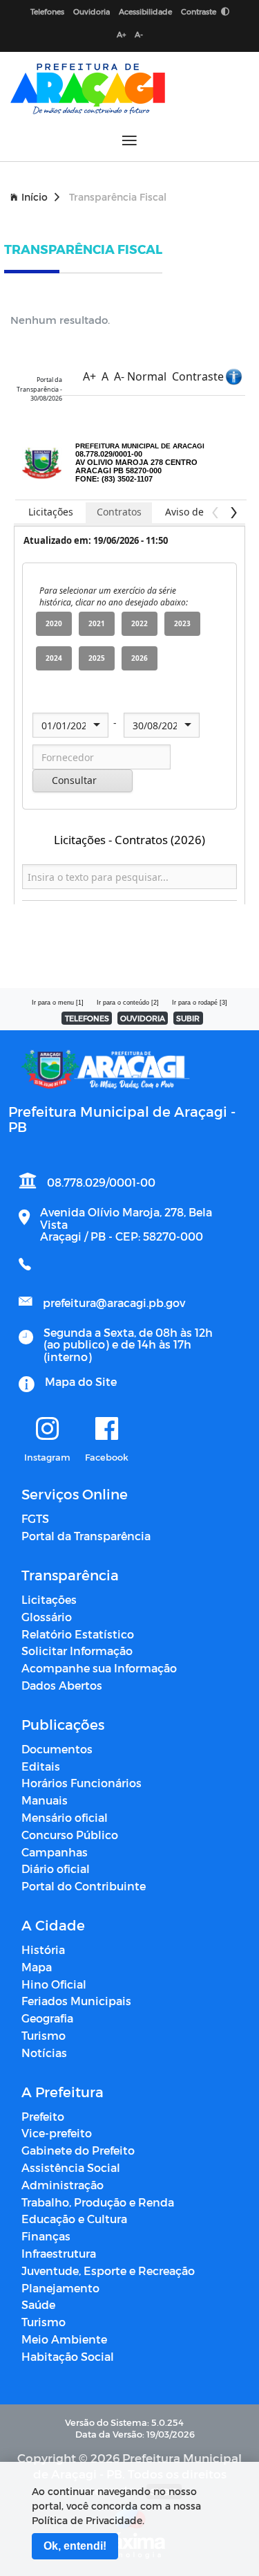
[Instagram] (47, 1429)
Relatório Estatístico (78, 1634)
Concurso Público (70, 1835)
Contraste (200, 11)
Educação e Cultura (74, 2219)
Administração (63, 2185)
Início (35, 197)
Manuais (45, 1800)
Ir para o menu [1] (58, 1003)
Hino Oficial (54, 1984)
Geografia (47, 2018)
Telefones (47, 11)
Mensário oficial (65, 1817)
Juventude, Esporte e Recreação (108, 2271)
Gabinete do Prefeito (78, 2150)
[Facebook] (107, 1429)
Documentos (57, 1749)
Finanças (46, 2236)
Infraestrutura (59, 2253)
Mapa (37, 1967)
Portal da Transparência (86, 1536)
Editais (41, 1766)
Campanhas (55, 1852)
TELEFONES (87, 1018)
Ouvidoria (92, 11)
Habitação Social (68, 2356)
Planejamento (60, 2288)
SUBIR (188, 1018)
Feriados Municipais (76, 2001)
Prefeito (43, 2116)
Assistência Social (71, 2167)
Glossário (47, 1617)
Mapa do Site (81, 1381)
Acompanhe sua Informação (99, 1668)
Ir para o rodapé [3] (200, 1003)
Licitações (49, 1599)
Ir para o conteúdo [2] (128, 1003)
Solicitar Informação (77, 1651)
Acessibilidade (145, 11)
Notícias (44, 2053)
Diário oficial (56, 1869)
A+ (121, 34)
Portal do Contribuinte (84, 1886)
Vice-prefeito (57, 2133)
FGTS (35, 1518)
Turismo (44, 2035)
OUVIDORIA (143, 1018)
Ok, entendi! (75, 2546)
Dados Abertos (62, 1685)
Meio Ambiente (64, 2339)
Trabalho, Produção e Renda (98, 2202)
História (43, 1949)
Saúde (38, 2304)
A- (139, 34)
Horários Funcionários (81, 1783)
